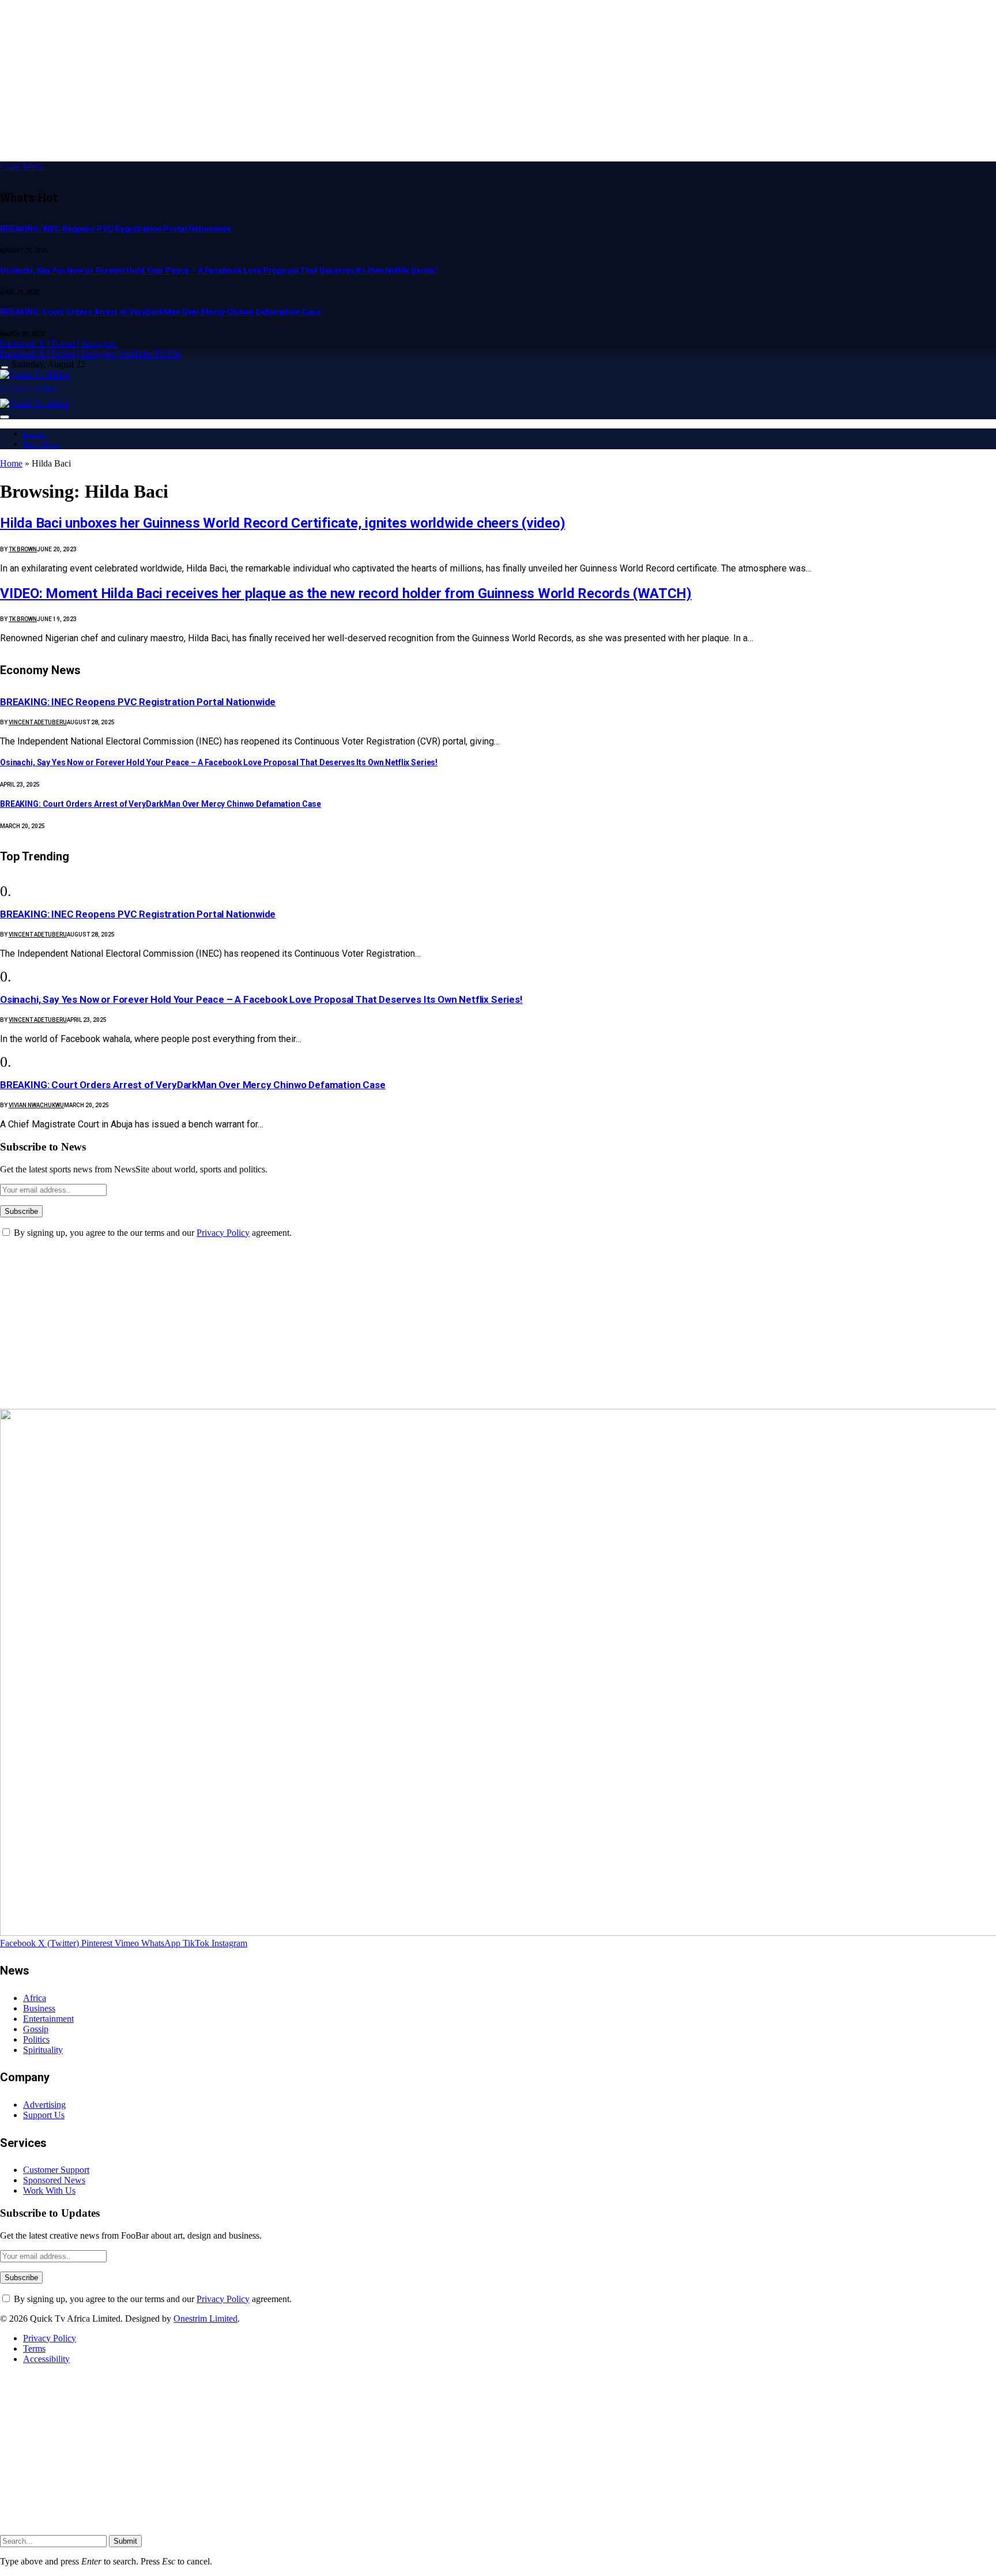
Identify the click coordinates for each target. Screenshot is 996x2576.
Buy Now (41, 444)
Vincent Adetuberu (38, 722)
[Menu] (5, 368)
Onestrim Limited (205, 2319)
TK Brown (23, 549)
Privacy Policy (223, 1233)
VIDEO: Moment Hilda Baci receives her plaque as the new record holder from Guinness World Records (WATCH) (346, 593)
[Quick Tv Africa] (35, 375)
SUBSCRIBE (30, 389)
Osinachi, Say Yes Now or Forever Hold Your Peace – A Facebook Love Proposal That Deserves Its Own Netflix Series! (219, 270)
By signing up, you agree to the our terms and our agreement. (152, 1233)
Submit (125, 2541)
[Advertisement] (346, 81)
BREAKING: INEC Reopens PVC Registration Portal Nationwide (116, 229)
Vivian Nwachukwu (36, 1105)
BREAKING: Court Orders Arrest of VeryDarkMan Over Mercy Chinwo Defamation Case (161, 312)
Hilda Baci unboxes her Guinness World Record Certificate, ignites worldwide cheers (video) (282, 523)
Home (34, 434)
